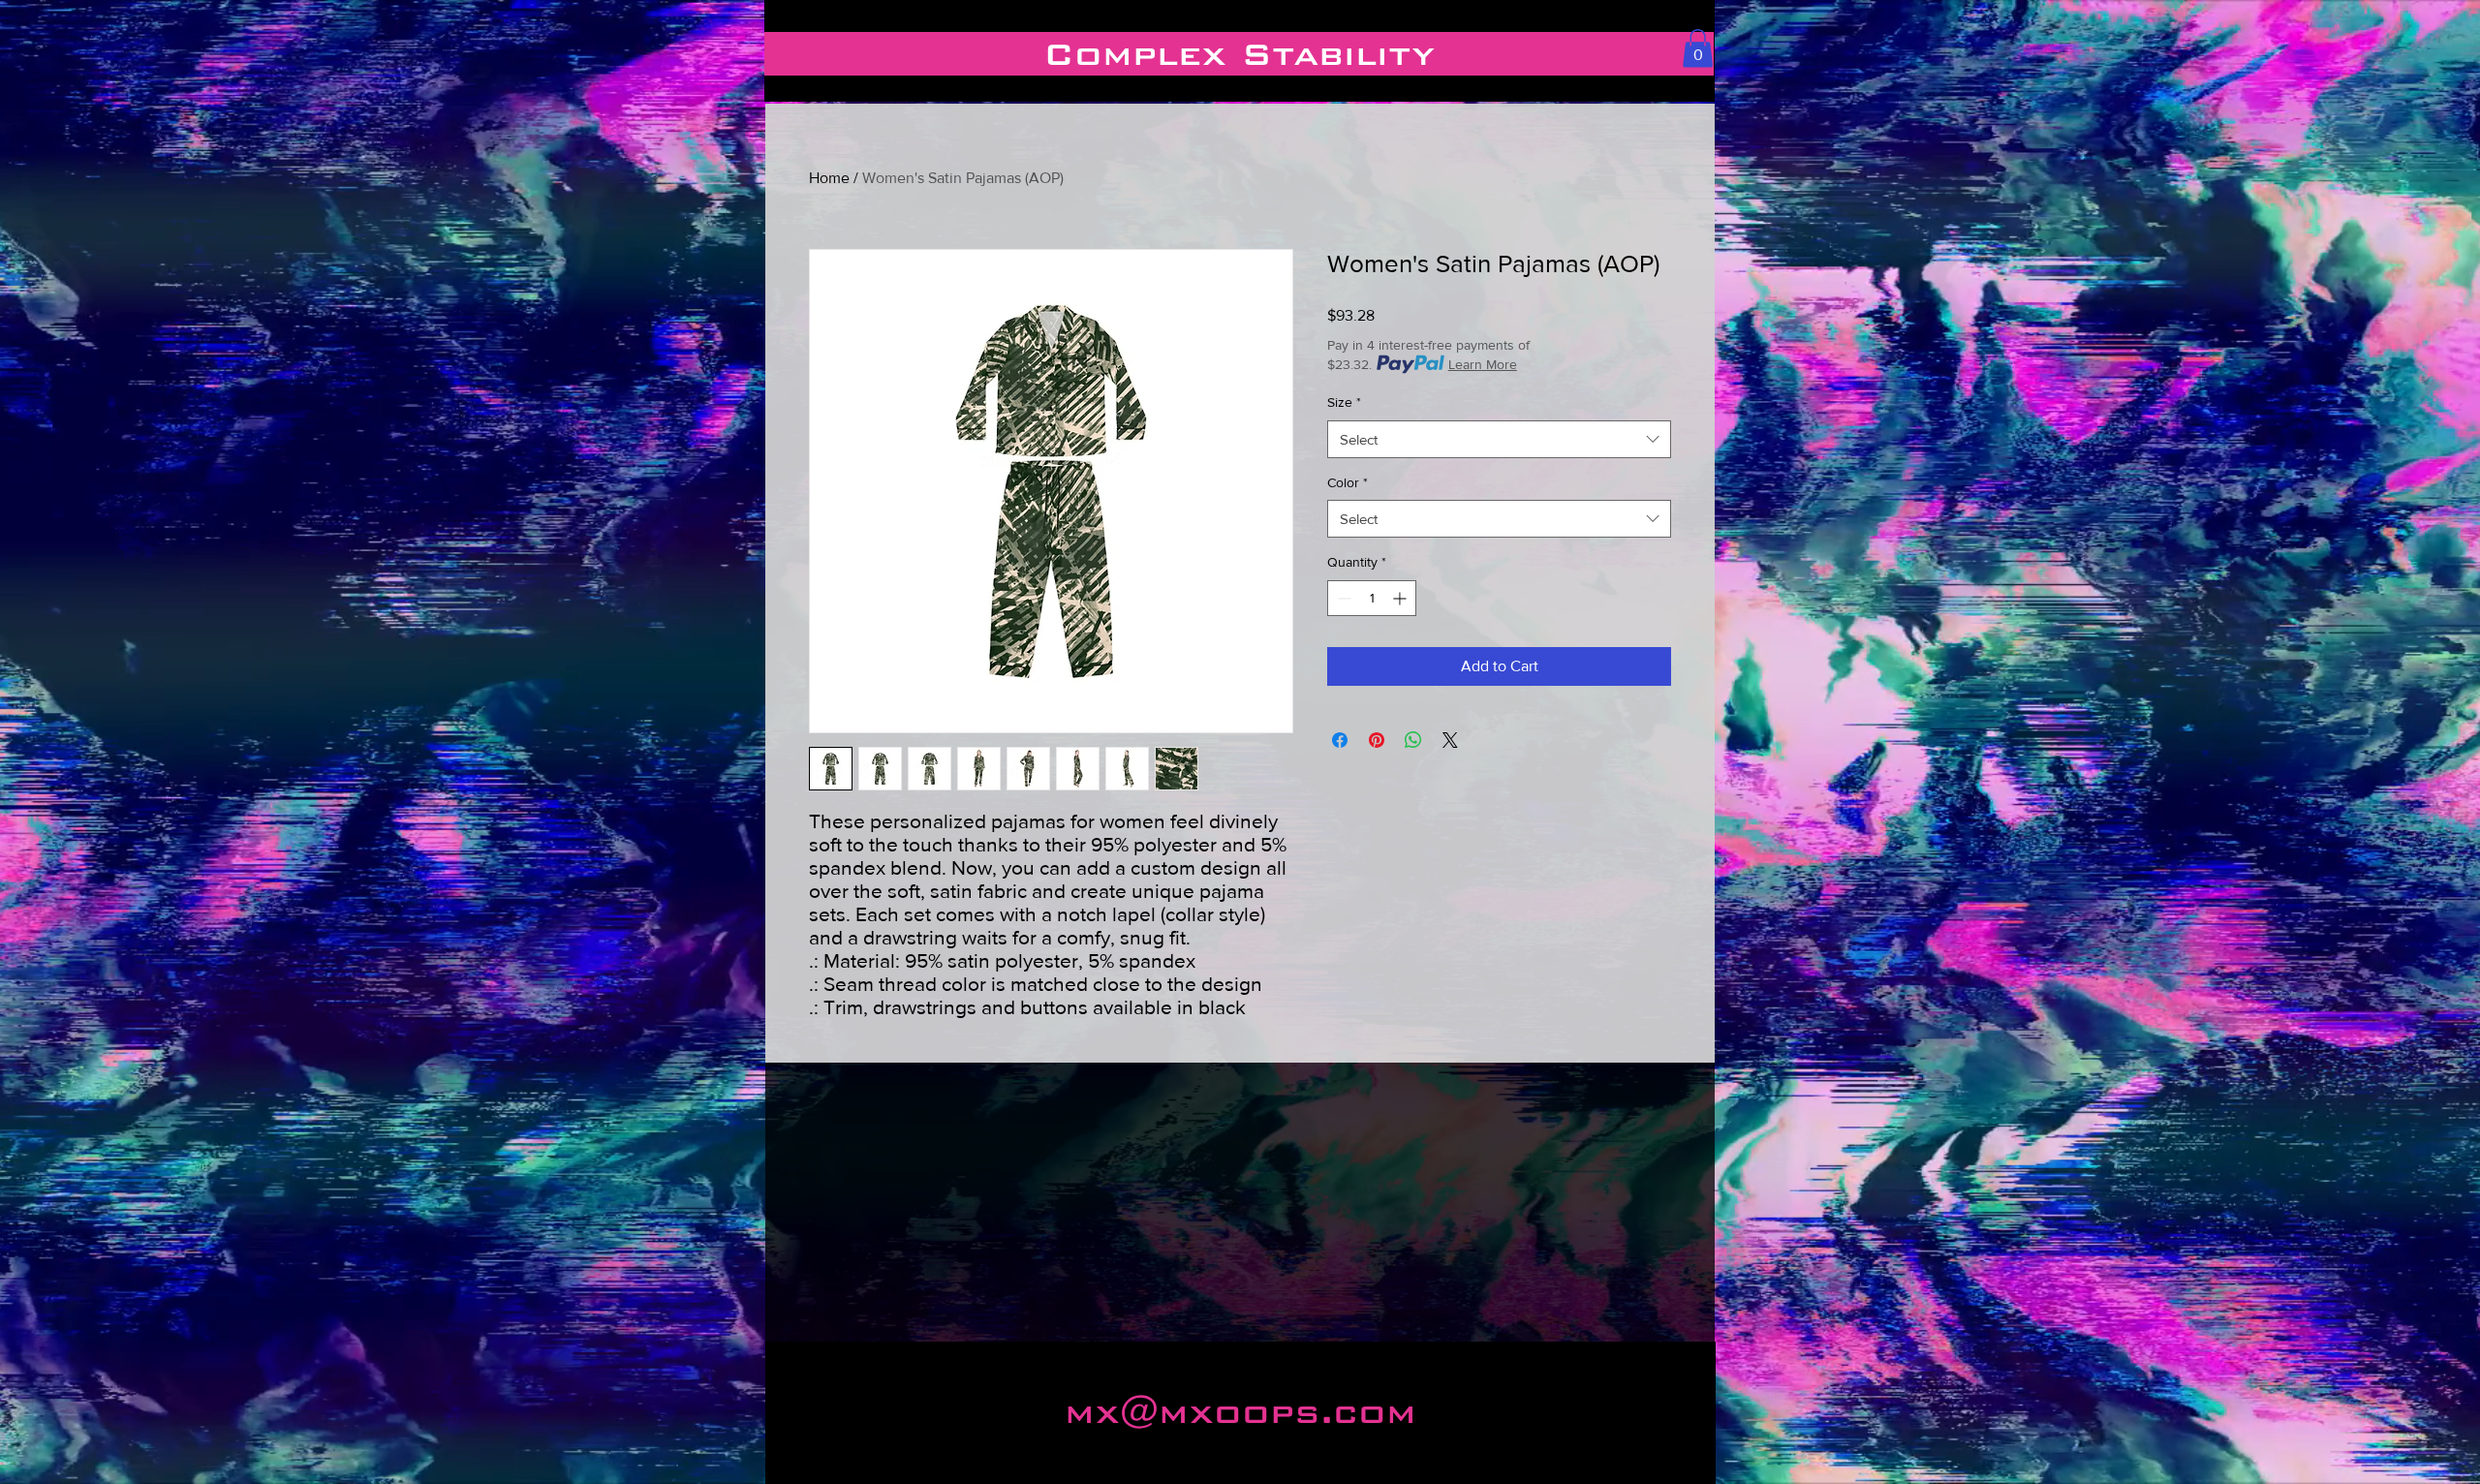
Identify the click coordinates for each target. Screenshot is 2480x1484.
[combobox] (1499, 439)
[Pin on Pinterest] (1377, 740)
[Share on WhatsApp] (1413, 740)
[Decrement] (1342, 598)
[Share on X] (1450, 740)
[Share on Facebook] (1340, 740)
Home (829, 178)
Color (1348, 482)
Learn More (1483, 364)
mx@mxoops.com (1240, 1412)
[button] (1698, 48)
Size (1344, 402)
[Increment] (1401, 598)
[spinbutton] (1372, 598)
